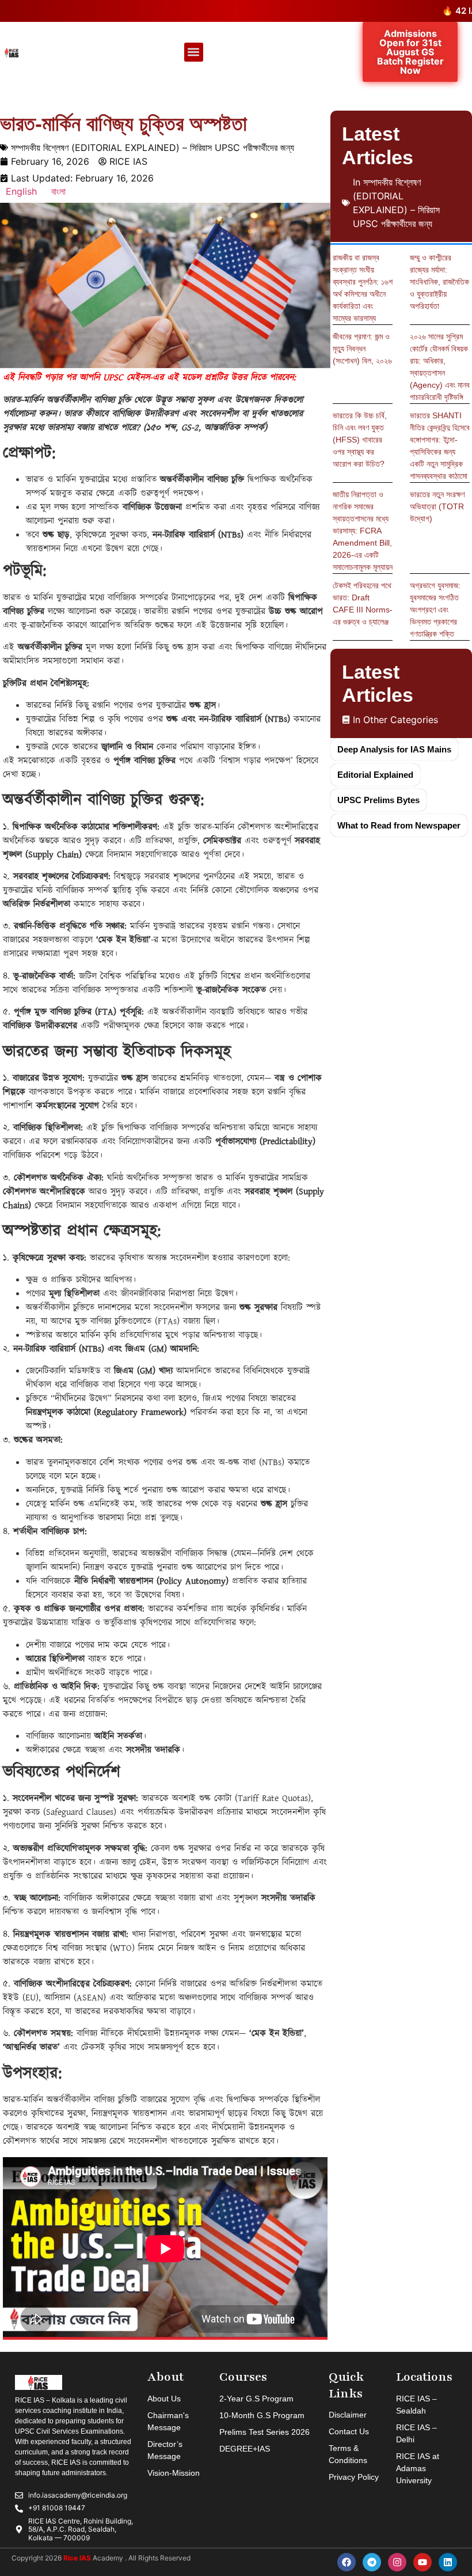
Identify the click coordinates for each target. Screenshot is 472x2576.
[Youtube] (422, 2562)
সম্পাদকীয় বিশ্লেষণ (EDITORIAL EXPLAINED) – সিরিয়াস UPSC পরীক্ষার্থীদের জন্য (153, 147)
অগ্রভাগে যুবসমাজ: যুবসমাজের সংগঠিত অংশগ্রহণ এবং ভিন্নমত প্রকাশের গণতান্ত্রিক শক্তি (435, 610)
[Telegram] (372, 2562)
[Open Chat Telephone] (42, 2531)
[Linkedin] (448, 2562)
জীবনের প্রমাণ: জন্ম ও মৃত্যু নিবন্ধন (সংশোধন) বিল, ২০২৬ (362, 349)
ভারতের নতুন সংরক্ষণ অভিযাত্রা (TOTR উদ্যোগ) (437, 506)
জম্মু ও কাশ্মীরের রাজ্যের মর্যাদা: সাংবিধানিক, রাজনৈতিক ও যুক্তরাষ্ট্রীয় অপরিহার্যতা (439, 282)
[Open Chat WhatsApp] (430, 2546)
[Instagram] (397, 2562)
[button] (194, 52)
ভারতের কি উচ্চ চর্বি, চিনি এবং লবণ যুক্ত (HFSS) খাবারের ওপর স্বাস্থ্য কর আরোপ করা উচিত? (360, 440)
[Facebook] (347, 2562)
